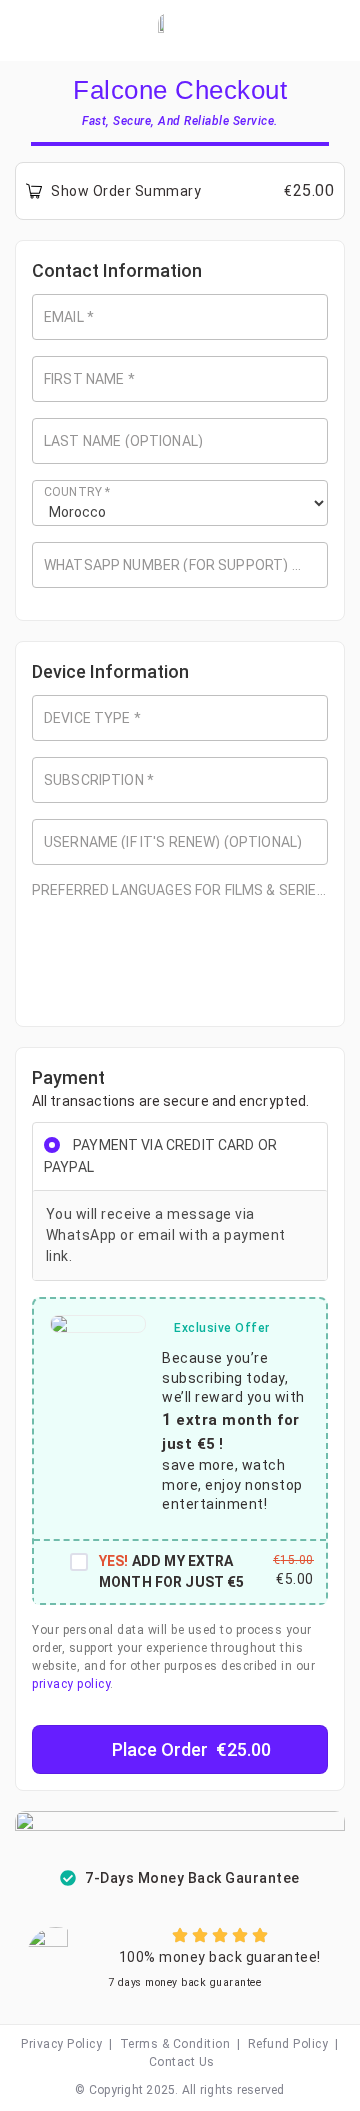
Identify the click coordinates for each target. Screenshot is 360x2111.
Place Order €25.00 (191, 1749)
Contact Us (182, 2062)
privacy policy (71, 1684)
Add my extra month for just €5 (172, 1571)
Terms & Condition (175, 2044)
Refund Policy (288, 2044)
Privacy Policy (61, 2044)
